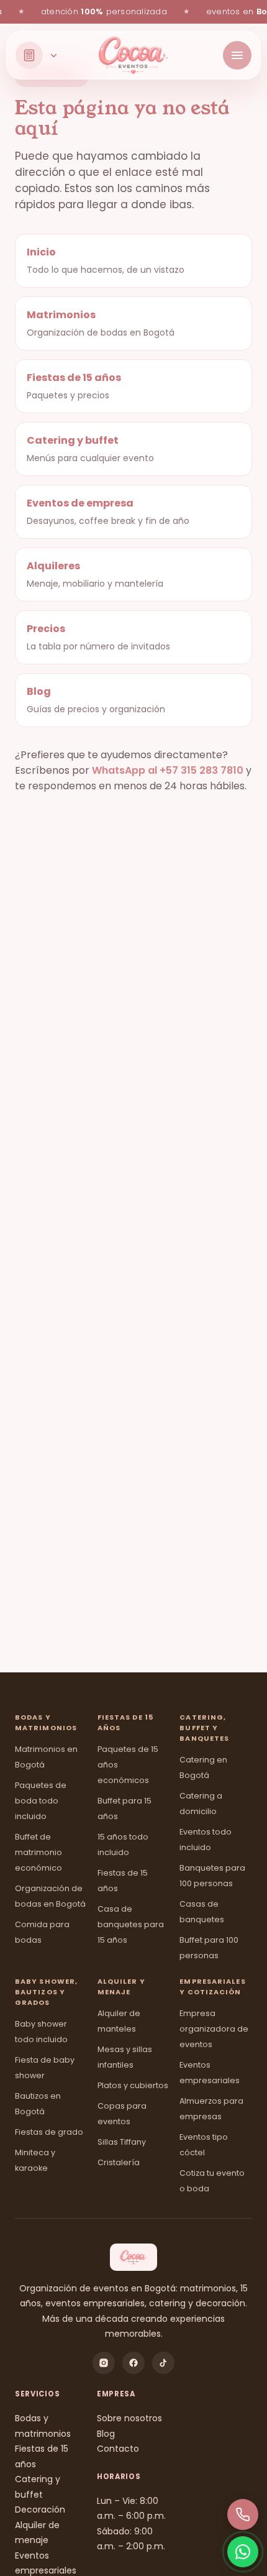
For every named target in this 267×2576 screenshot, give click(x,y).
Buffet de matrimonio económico (38, 1852)
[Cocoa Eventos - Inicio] (133, 55)
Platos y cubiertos (133, 2085)
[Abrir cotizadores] (37, 55)
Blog (106, 2434)
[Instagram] (104, 2363)
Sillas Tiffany (122, 2142)
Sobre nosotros (129, 2418)
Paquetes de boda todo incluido (41, 1801)
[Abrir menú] (237, 55)
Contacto (118, 2449)
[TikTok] (163, 2363)
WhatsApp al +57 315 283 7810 (168, 770)
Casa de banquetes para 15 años (131, 1924)
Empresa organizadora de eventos (214, 2029)
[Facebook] (133, 2363)
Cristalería (119, 2162)
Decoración (40, 2510)
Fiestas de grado (49, 2132)
